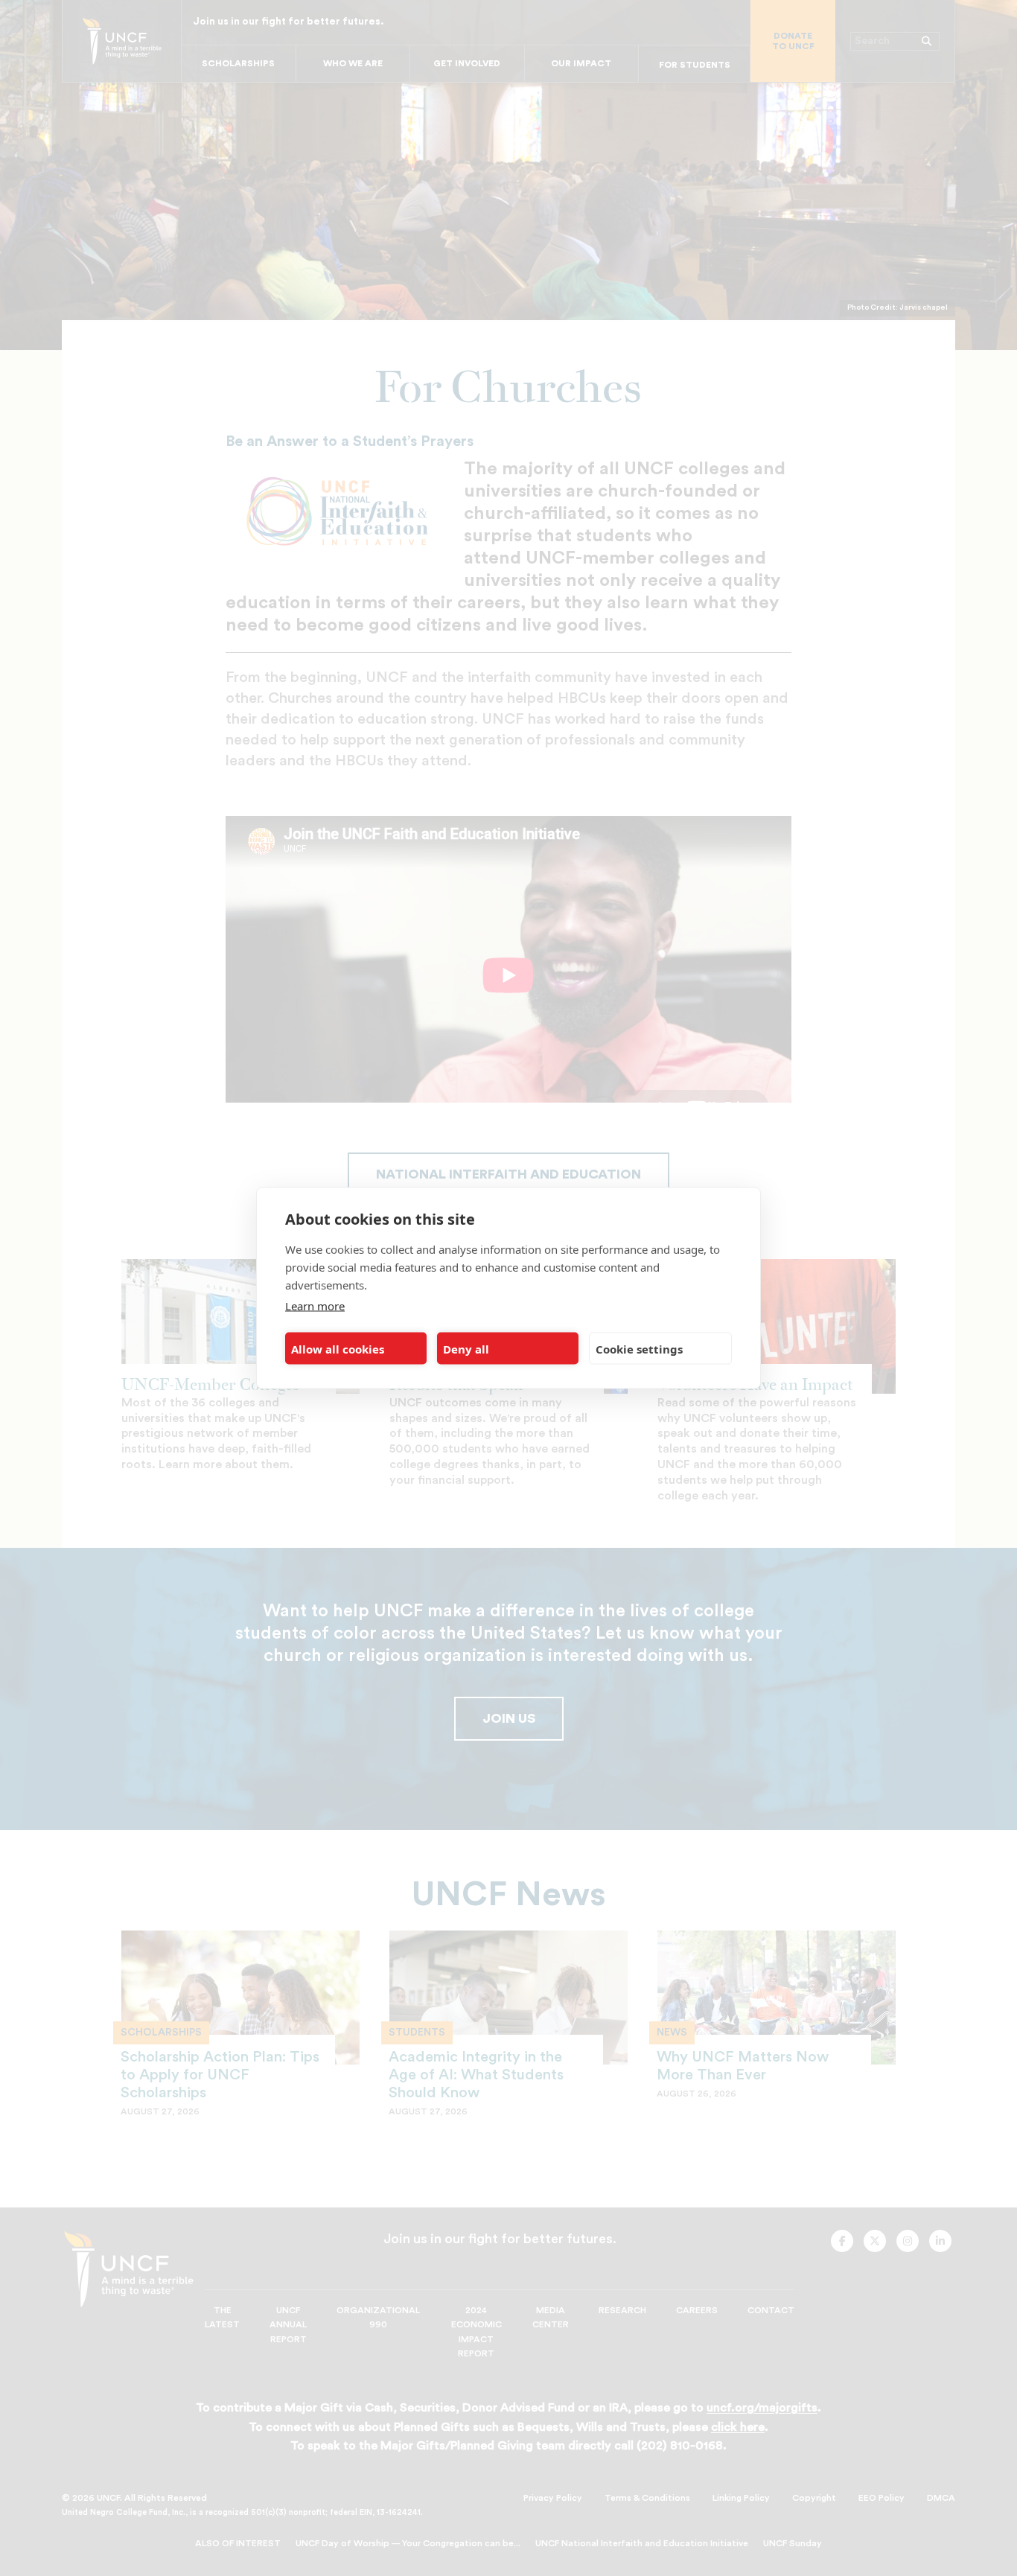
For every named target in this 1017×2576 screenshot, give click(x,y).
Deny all (466, 1348)
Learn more (315, 1306)
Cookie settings (639, 1348)
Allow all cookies (338, 1348)
